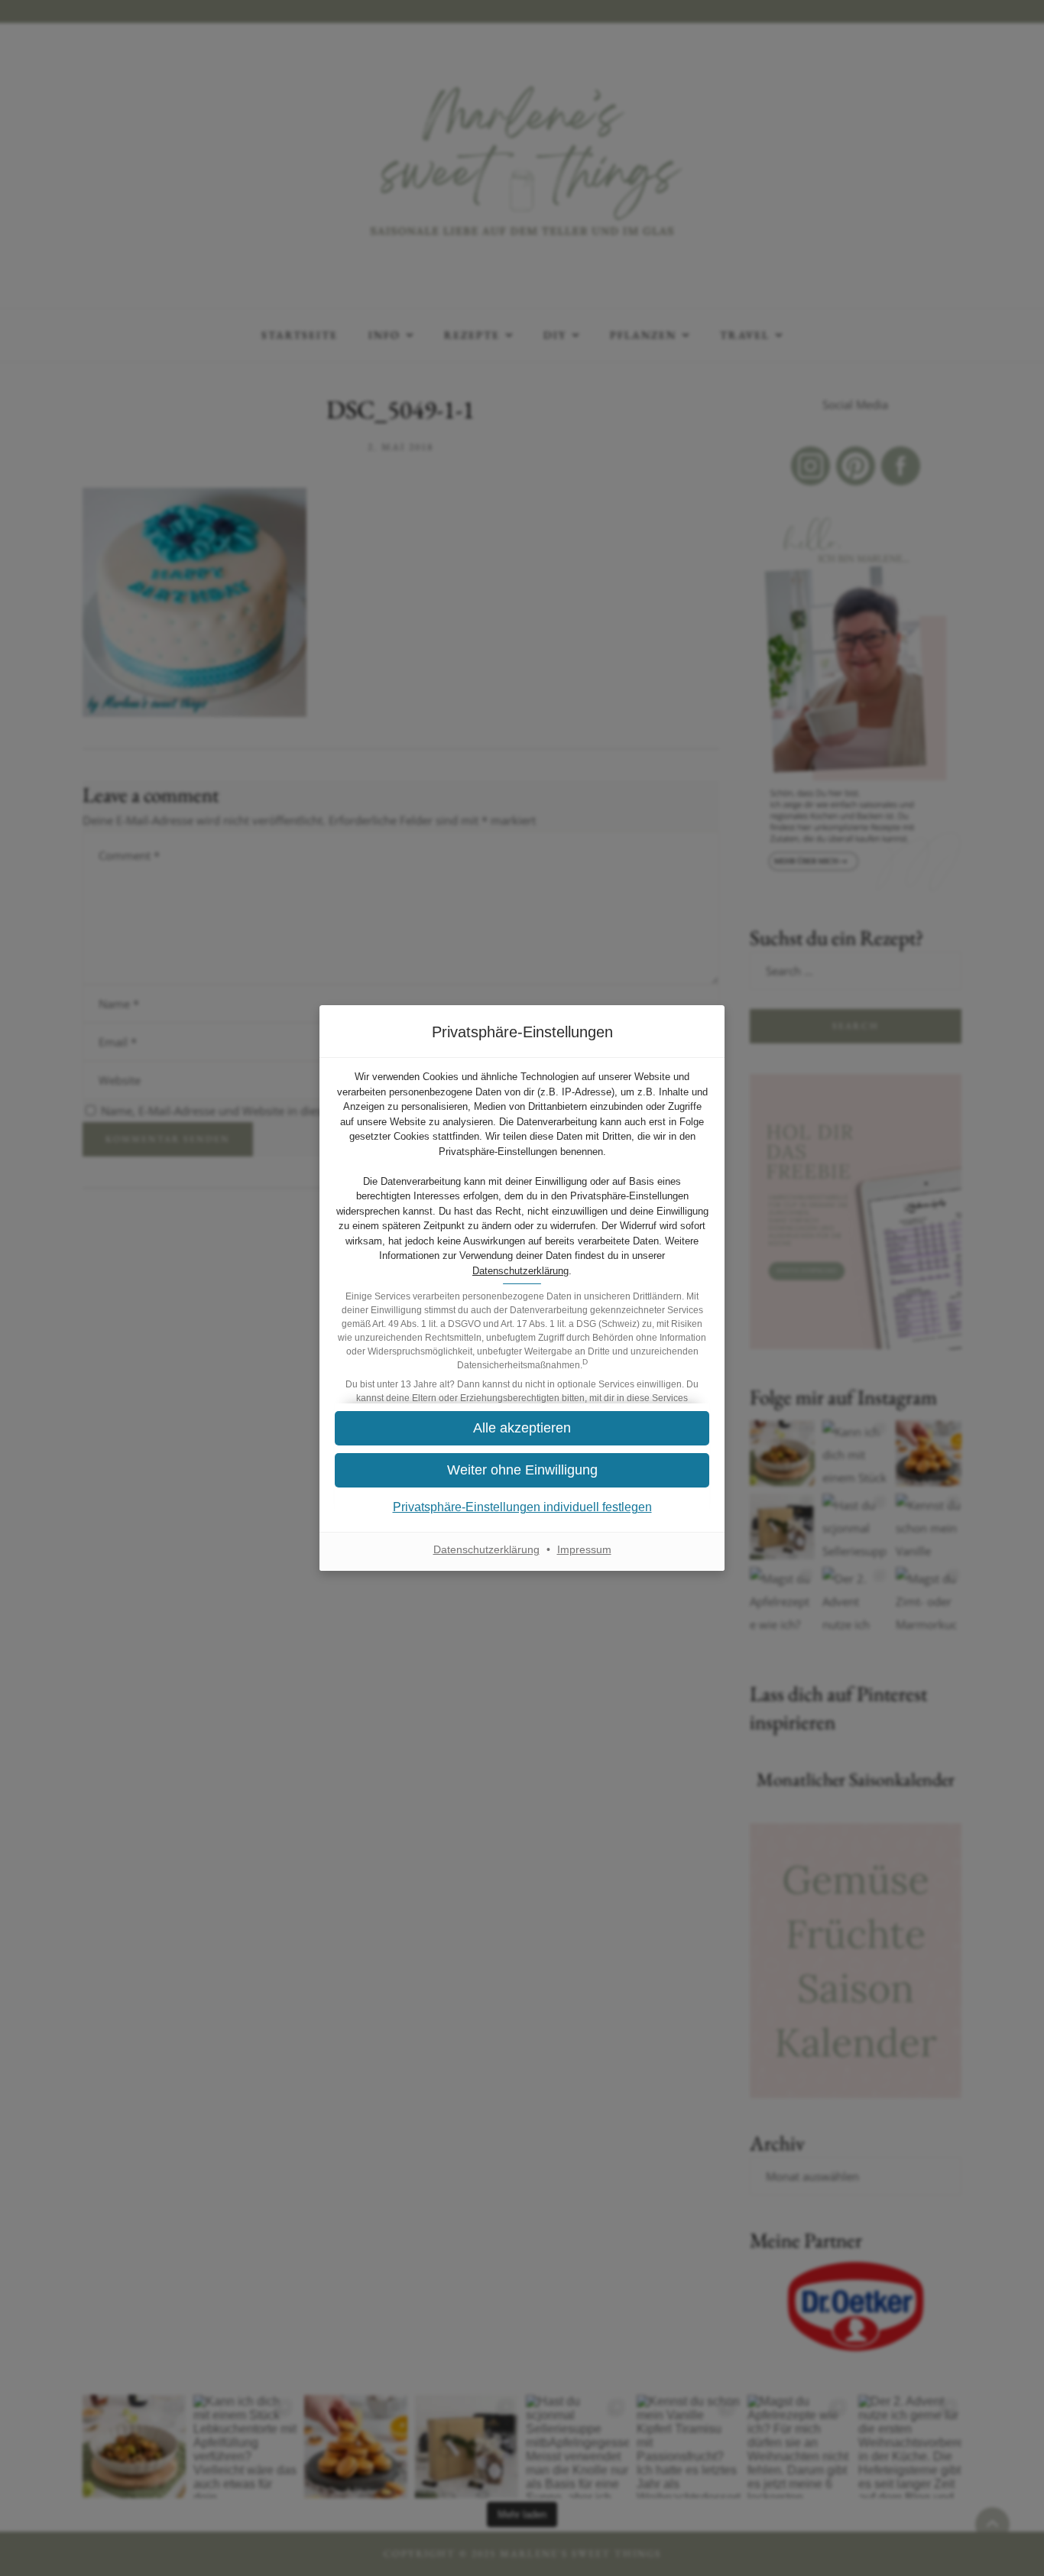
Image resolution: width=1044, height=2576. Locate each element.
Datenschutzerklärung (520, 1271)
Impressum (584, 1549)
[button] (522, 1428)
